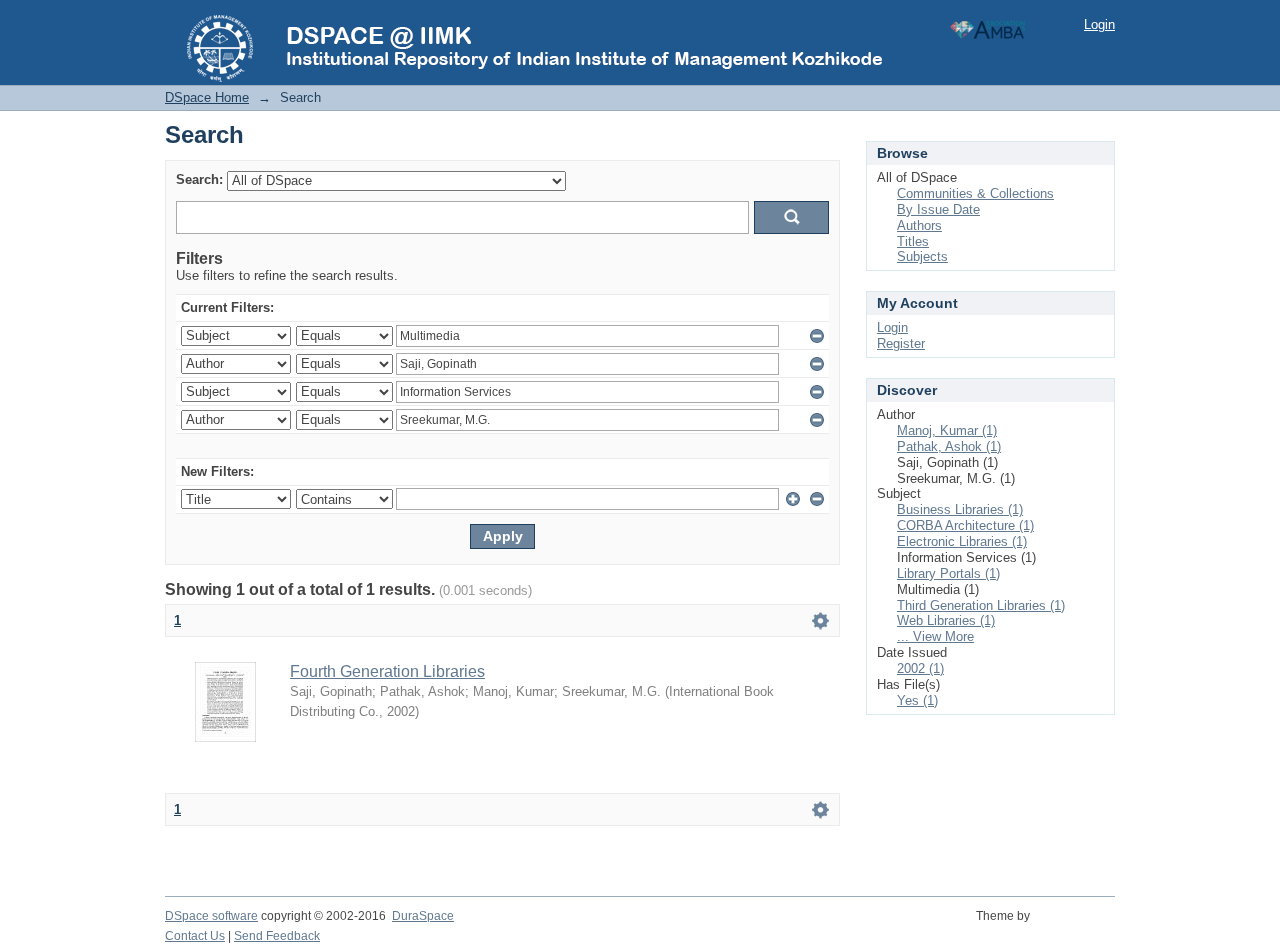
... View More (935, 636)
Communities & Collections (975, 193)
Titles (913, 241)
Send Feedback (277, 936)
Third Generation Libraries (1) (981, 605)
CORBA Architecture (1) (965, 525)
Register (901, 343)
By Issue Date (938, 209)
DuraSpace (423, 916)
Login (1099, 24)
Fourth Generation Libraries (387, 671)
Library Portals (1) (948, 573)
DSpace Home (207, 97)
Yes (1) (917, 700)
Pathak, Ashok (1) (949, 446)
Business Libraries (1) (960, 509)
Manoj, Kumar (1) (947, 430)
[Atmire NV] (1075, 927)
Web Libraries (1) (946, 620)
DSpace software (211, 916)
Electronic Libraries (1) (962, 541)
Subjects (922, 256)
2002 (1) (920, 668)
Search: (199, 179)
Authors (919, 225)
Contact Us (195, 936)
